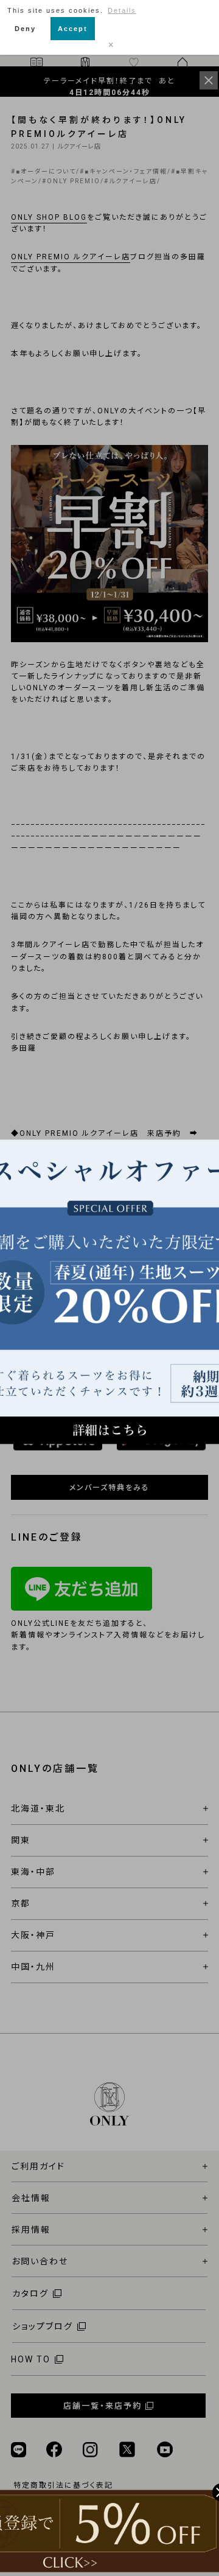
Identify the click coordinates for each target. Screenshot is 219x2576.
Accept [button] (73, 29)
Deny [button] (25, 29)
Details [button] (122, 10)
